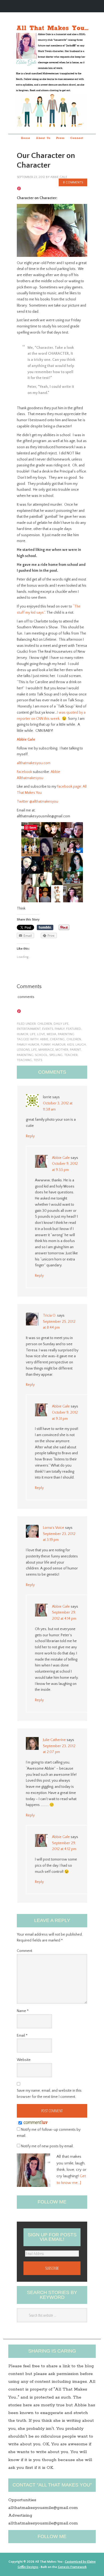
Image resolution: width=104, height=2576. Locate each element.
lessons (23, 1050)
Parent (75, 1050)
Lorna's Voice (54, 1528)
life (33, 1034)
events (48, 1029)
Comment (25, 1951)
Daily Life (61, 1024)
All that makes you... (52, 66)
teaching (24, 1060)
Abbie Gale (26, 740)
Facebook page (69, 787)
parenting (66, 1034)
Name (23, 2011)
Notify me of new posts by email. (47, 2146)
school (41, 1055)
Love (41, 1034)
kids (71, 1045)
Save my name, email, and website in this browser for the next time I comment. (49, 2094)
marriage (46, 1050)
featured (74, 1029)
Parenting (25, 1055)
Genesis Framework (72, 2567)
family (60, 1029)
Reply (30, 1136)
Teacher (71, 1055)
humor (23, 1034)
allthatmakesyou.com (34, 763)
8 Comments (73, 182)
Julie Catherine (54, 1740)
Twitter (23, 802)
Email (22, 2036)
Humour (59, 1045)
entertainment (29, 1029)
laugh (81, 1045)
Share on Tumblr (45, 927)
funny (46, 1045)
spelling (56, 1055)
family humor (28, 1045)
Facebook (24, 772)
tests (38, 1060)
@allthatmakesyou (44, 802)
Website (24, 2060)
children (45, 1024)
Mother (62, 1050)
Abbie (44, 1039)
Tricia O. (50, 1316)
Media (51, 1034)
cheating (57, 1039)
